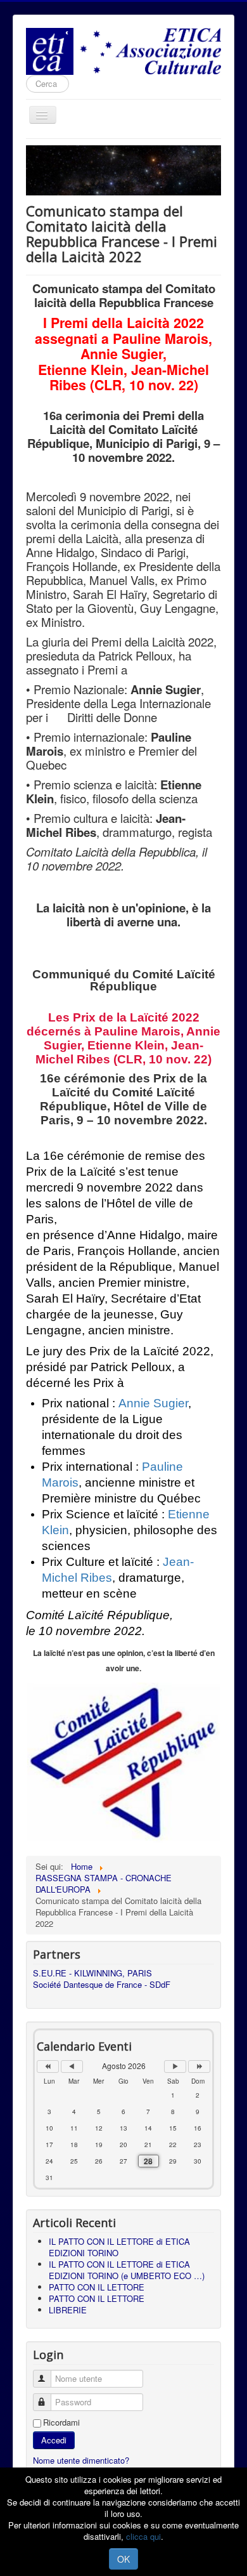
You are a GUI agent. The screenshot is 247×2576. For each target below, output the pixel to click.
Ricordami (61, 2422)
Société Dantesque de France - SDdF (102, 1985)
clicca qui (143, 2536)
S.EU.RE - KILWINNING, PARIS (92, 1973)
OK (123, 2559)
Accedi (54, 2440)
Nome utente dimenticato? (81, 2460)
